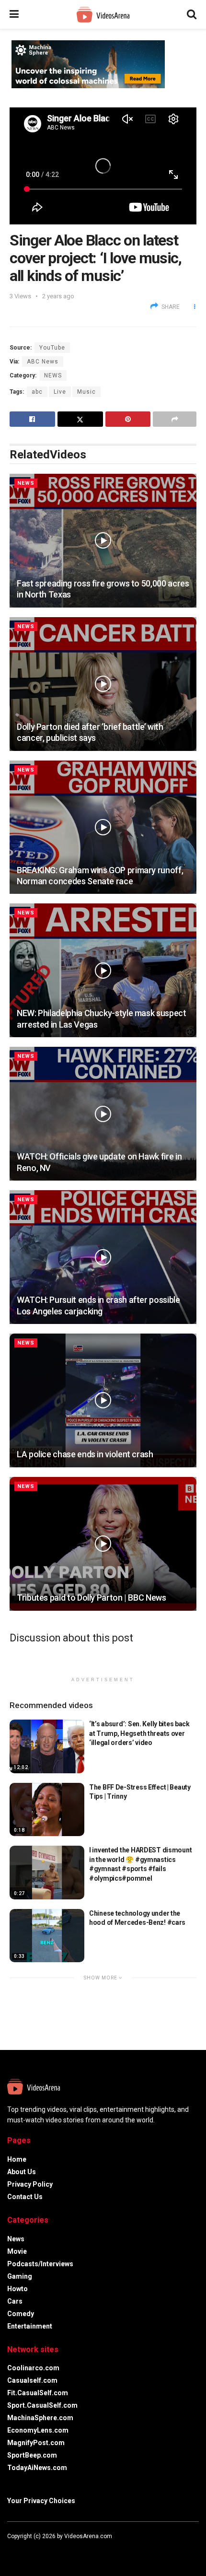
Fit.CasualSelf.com (38, 2393)
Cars (15, 2301)
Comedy (21, 2314)
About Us (22, 2172)
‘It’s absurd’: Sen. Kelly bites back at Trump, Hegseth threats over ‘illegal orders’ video (139, 1733)
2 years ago (58, 296)
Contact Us (25, 2197)
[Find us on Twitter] (22, 2550)
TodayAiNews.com (37, 2468)
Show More (101, 1978)
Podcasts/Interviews (40, 2264)
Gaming (20, 2276)
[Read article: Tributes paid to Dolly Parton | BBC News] (103, 1544)
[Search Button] (192, 14)
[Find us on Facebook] (9, 2550)
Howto (17, 2289)
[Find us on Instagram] (35, 2550)
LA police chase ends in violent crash (85, 1454)
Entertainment (30, 2326)
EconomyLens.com (38, 2430)
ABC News (43, 362)
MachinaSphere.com (40, 2418)
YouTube (52, 348)
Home (17, 2159)
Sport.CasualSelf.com (42, 2405)
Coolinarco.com (33, 2368)
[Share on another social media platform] (175, 419)
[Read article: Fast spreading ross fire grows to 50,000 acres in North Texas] (103, 541)
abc (37, 392)
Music (86, 392)
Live (60, 392)
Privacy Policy (30, 2184)
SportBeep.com (32, 2455)
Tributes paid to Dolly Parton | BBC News (92, 1598)
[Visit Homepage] (103, 15)
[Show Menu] (14, 14)
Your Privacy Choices (41, 2501)
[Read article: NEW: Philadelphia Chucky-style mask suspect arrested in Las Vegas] (103, 970)
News (53, 375)
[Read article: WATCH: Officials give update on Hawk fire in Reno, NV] (103, 1114)
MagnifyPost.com (36, 2443)
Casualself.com (32, 2380)
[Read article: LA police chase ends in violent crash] (103, 1400)
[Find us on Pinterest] (47, 2550)
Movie (17, 2251)
